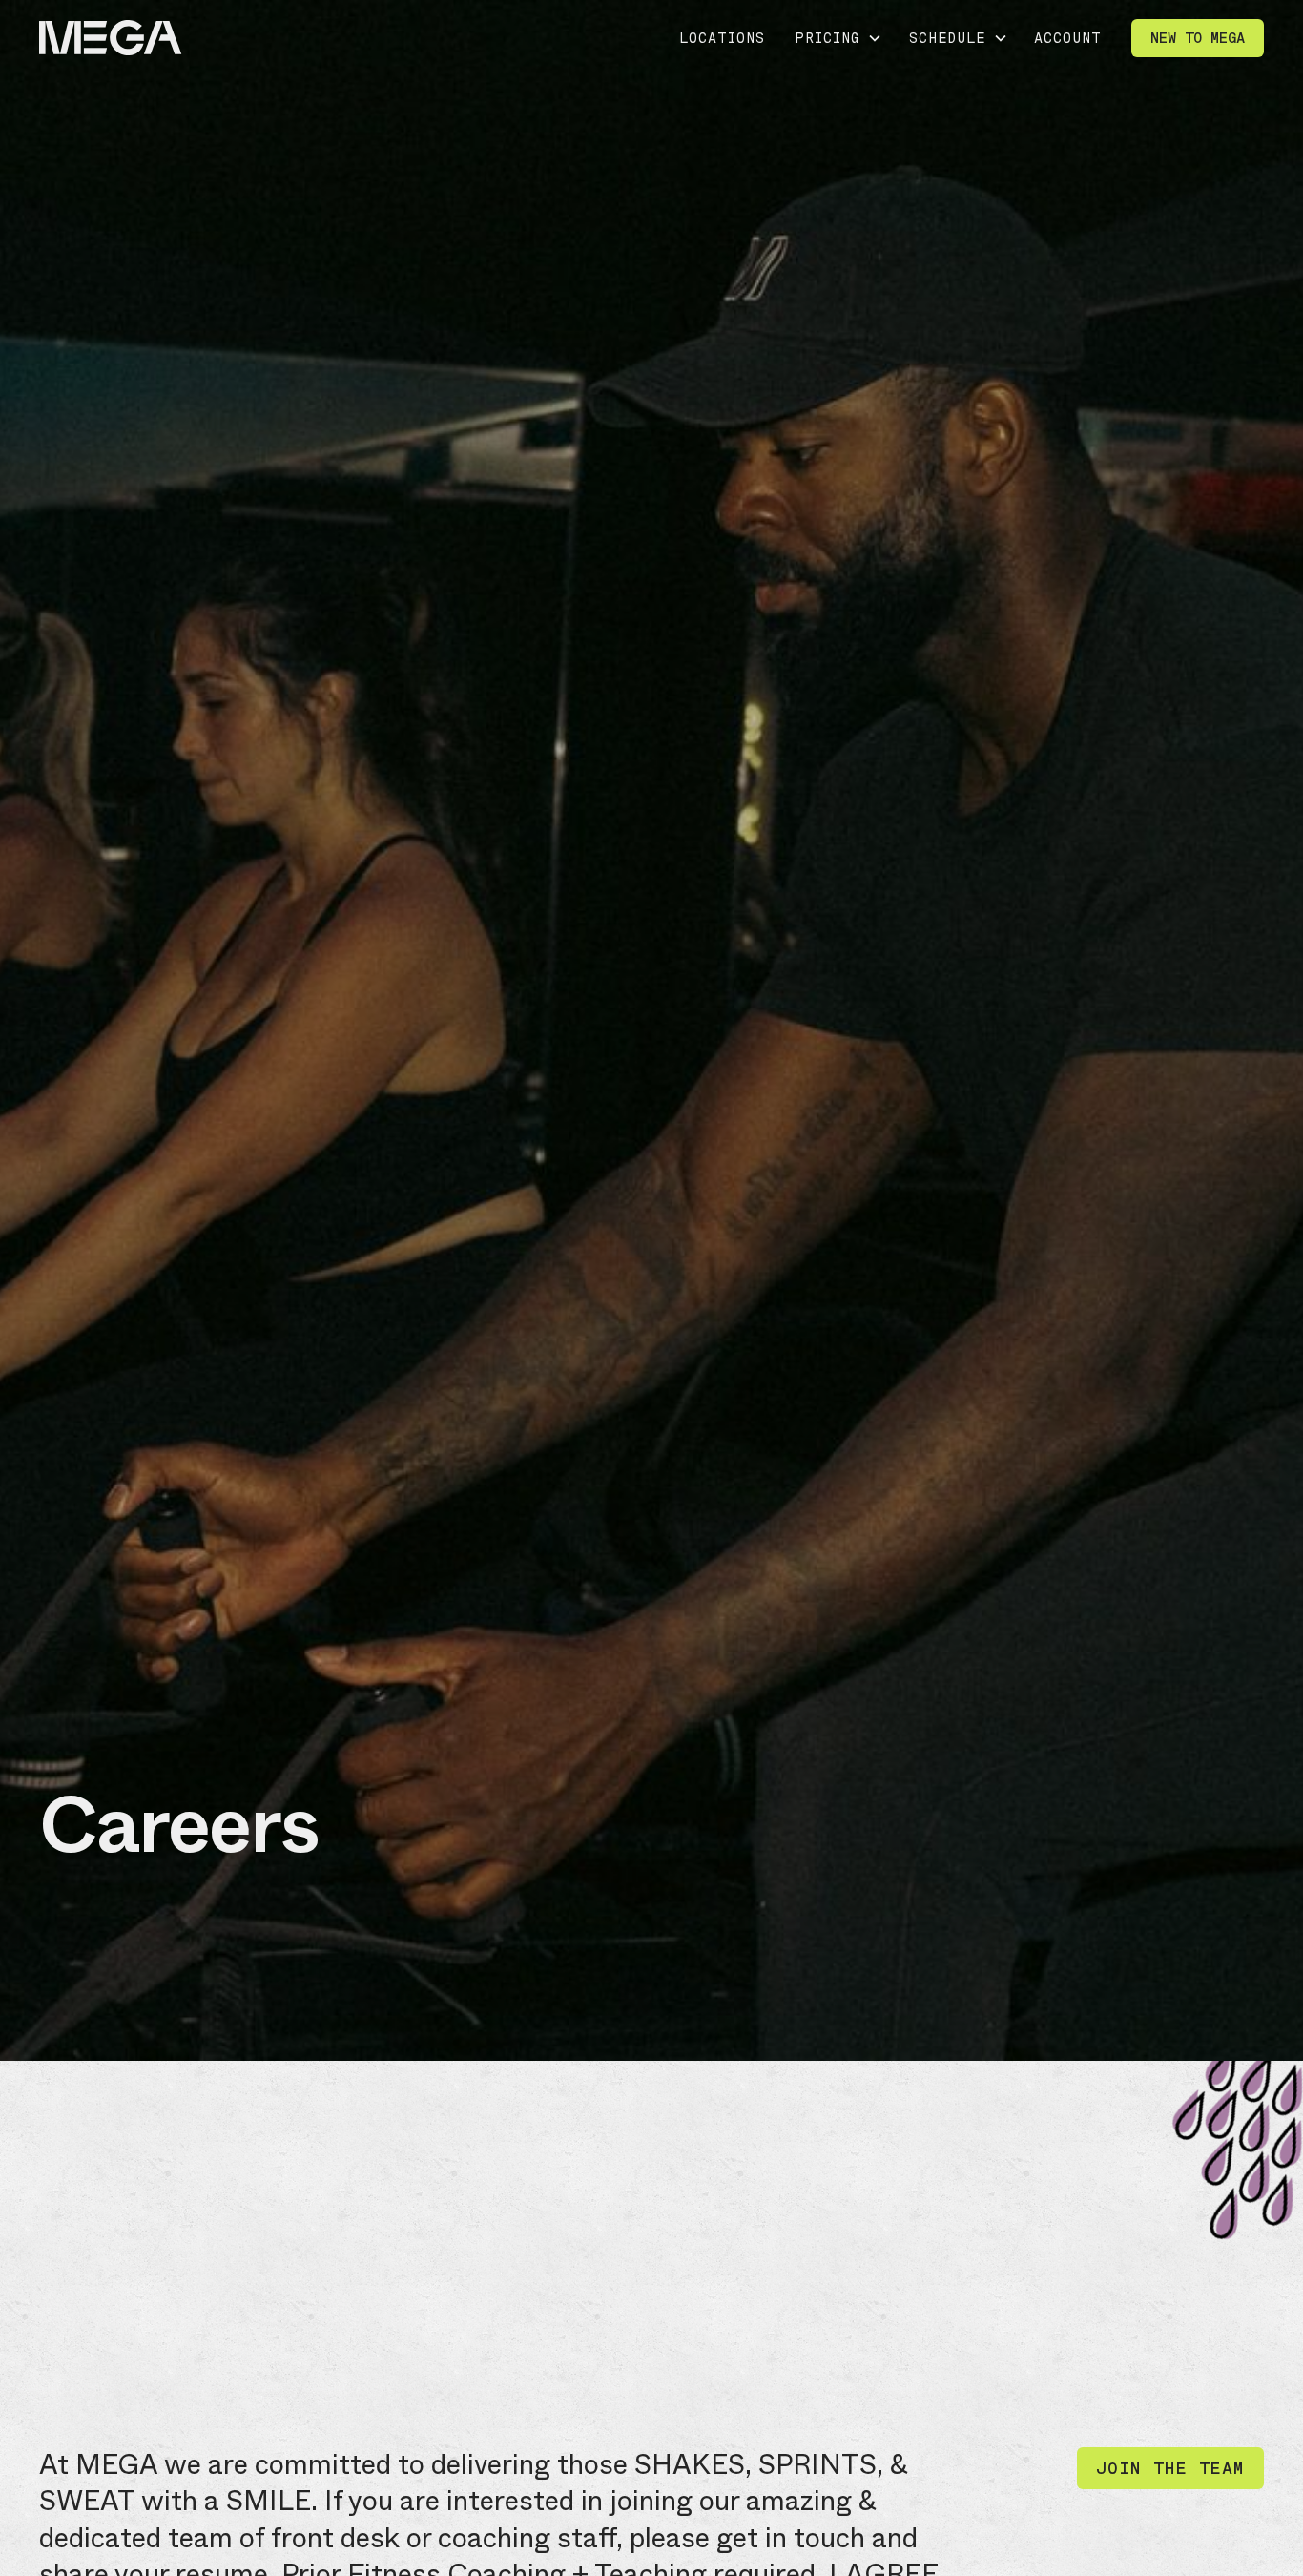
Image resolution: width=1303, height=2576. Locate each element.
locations (722, 38)
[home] (111, 39)
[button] (837, 38)
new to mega (1198, 38)
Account (1068, 38)
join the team (1170, 2468)
